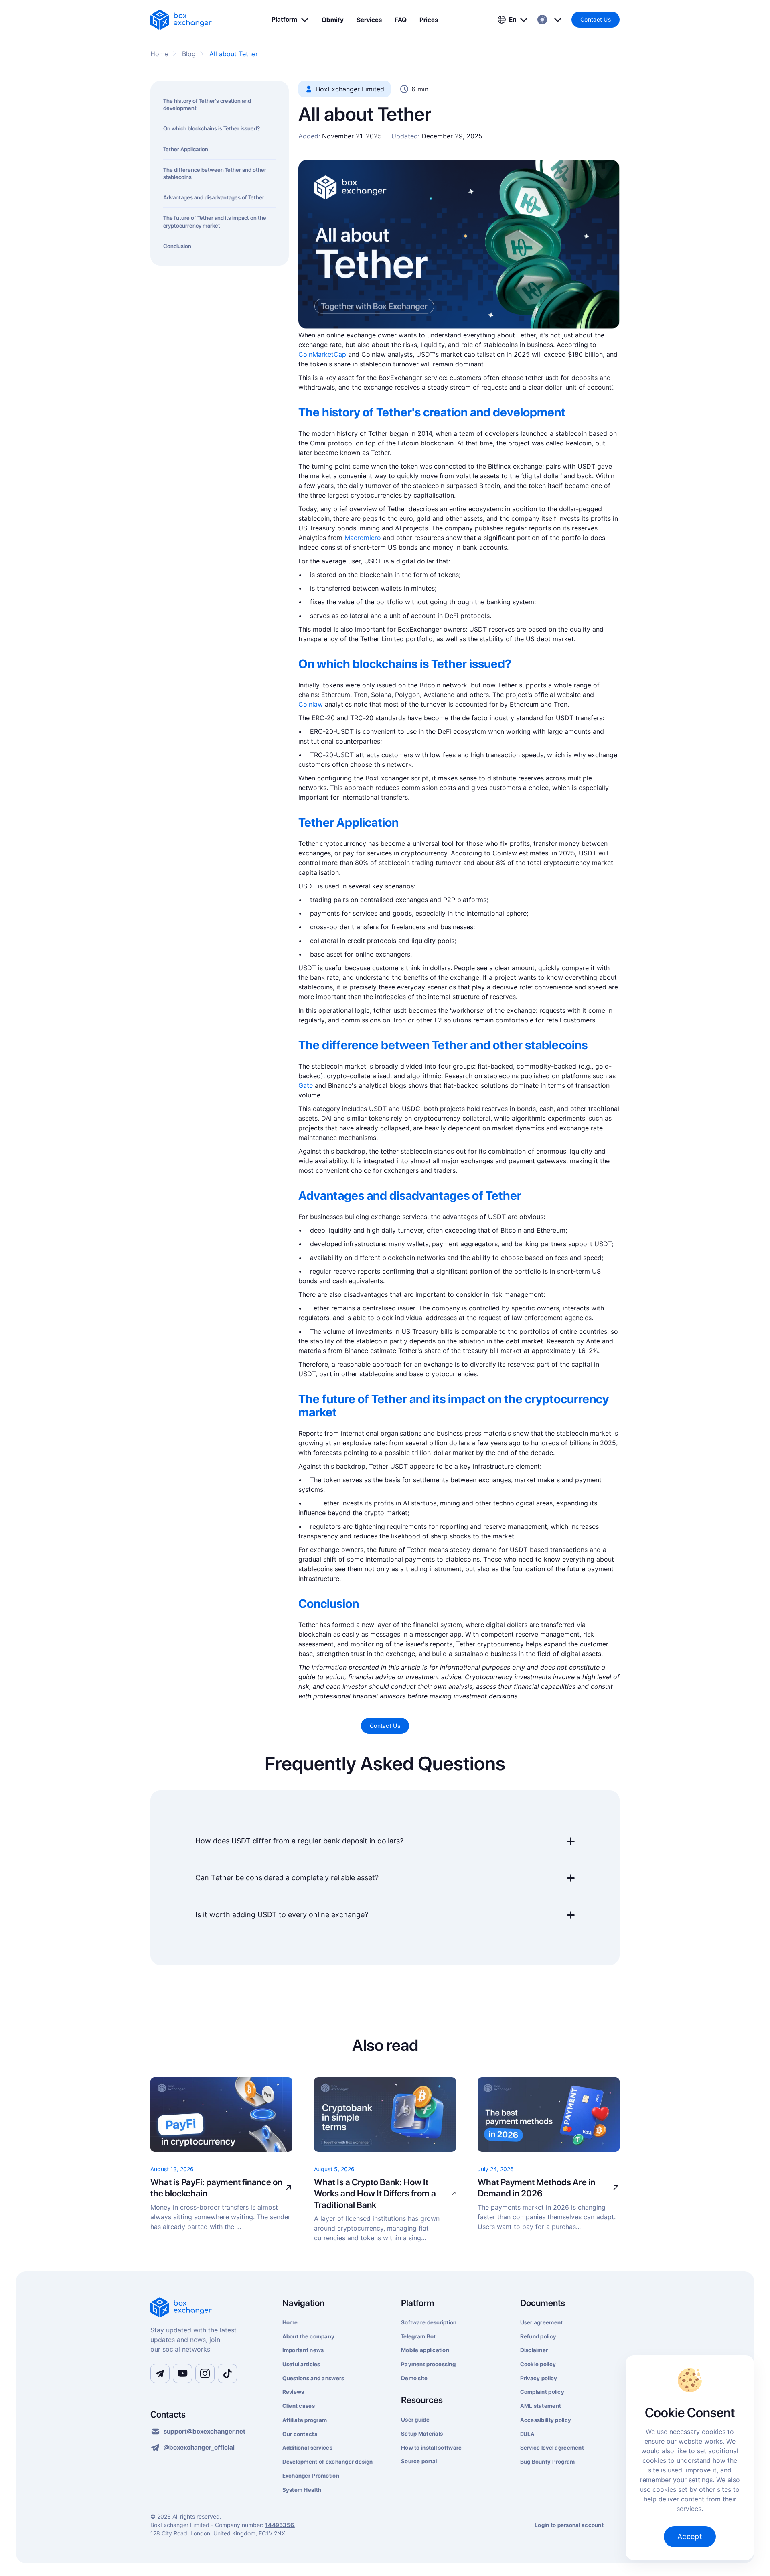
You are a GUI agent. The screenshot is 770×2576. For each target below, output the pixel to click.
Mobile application (425, 2350)
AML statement (541, 2406)
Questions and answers (313, 2378)
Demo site (414, 2378)
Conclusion (177, 246)
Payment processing (428, 2364)
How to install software (431, 2448)
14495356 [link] (280, 2525)
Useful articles (301, 2364)
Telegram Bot (418, 2336)
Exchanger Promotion (311, 2476)
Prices (429, 20)
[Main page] (207, 2308)
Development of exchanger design (328, 2462)
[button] (290, 20)
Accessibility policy (546, 2420)
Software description (429, 2322)
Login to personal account (569, 2525)
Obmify (333, 20)
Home (290, 2322)
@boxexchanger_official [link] (199, 2447)
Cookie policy (538, 2364)
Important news (303, 2350)
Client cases (299, 2406)
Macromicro (363, 538)
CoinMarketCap (322, 354)
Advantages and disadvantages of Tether (214, 197)
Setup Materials (422, 2434)
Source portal (419, 2461)
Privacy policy (539, 2378)
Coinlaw (311, 704)
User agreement (542, 2322)
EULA (528, 2434)
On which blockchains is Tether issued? (212, 128)
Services (369, 20)
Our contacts (300, 2434)
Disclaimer (534, 2350)
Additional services (307, 2448)
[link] (181, 20)
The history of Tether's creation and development (207, 104)
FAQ (401, 20)
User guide (415, 2420)
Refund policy (538, 2336)
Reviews (293, 2392)
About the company (309, 2336)
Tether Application (186, 149)
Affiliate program (305, 2420)
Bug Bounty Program (548, 2462)
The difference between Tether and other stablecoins (215, 173)
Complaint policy (542, 2392)
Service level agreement (552, 2448)
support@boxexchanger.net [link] (205, 2431)
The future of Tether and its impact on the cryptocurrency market (215, 221)
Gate (306, 1085)
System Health (302, 2490)
